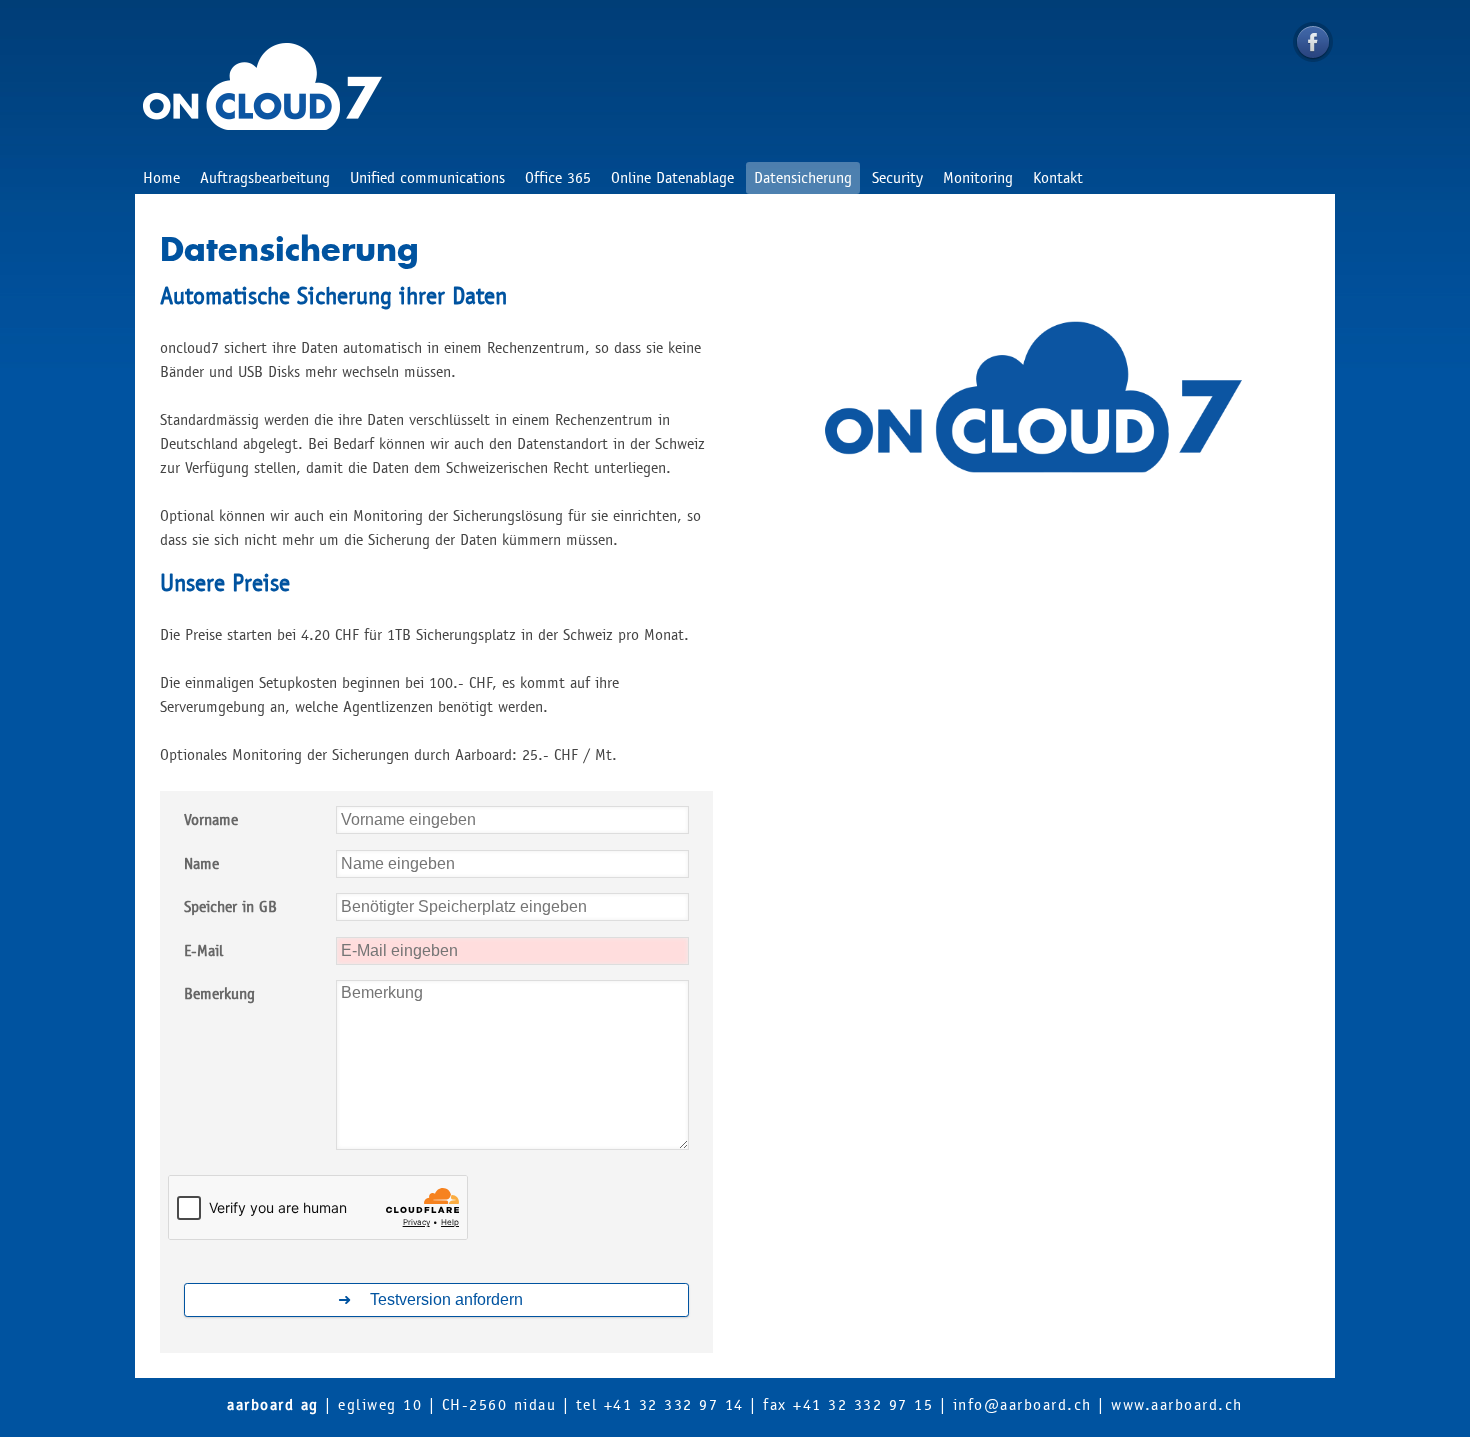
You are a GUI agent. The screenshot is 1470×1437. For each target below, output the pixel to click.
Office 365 (558, 177)
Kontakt (1058, 177)
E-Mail (203, 950)
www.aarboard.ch (1177, 1404)
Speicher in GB (230, 906)
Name (201, 863)
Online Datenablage (672, 177)
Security (897, 177)
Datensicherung (803, 177)
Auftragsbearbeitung (265, 177)
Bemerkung (219, 993)
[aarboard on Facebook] (1313, 42)
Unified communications (427, 177)
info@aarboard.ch (1022, 1404)
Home (161, 177)
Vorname (211, 819)
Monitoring (978, 177)
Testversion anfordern (446, 1299)
